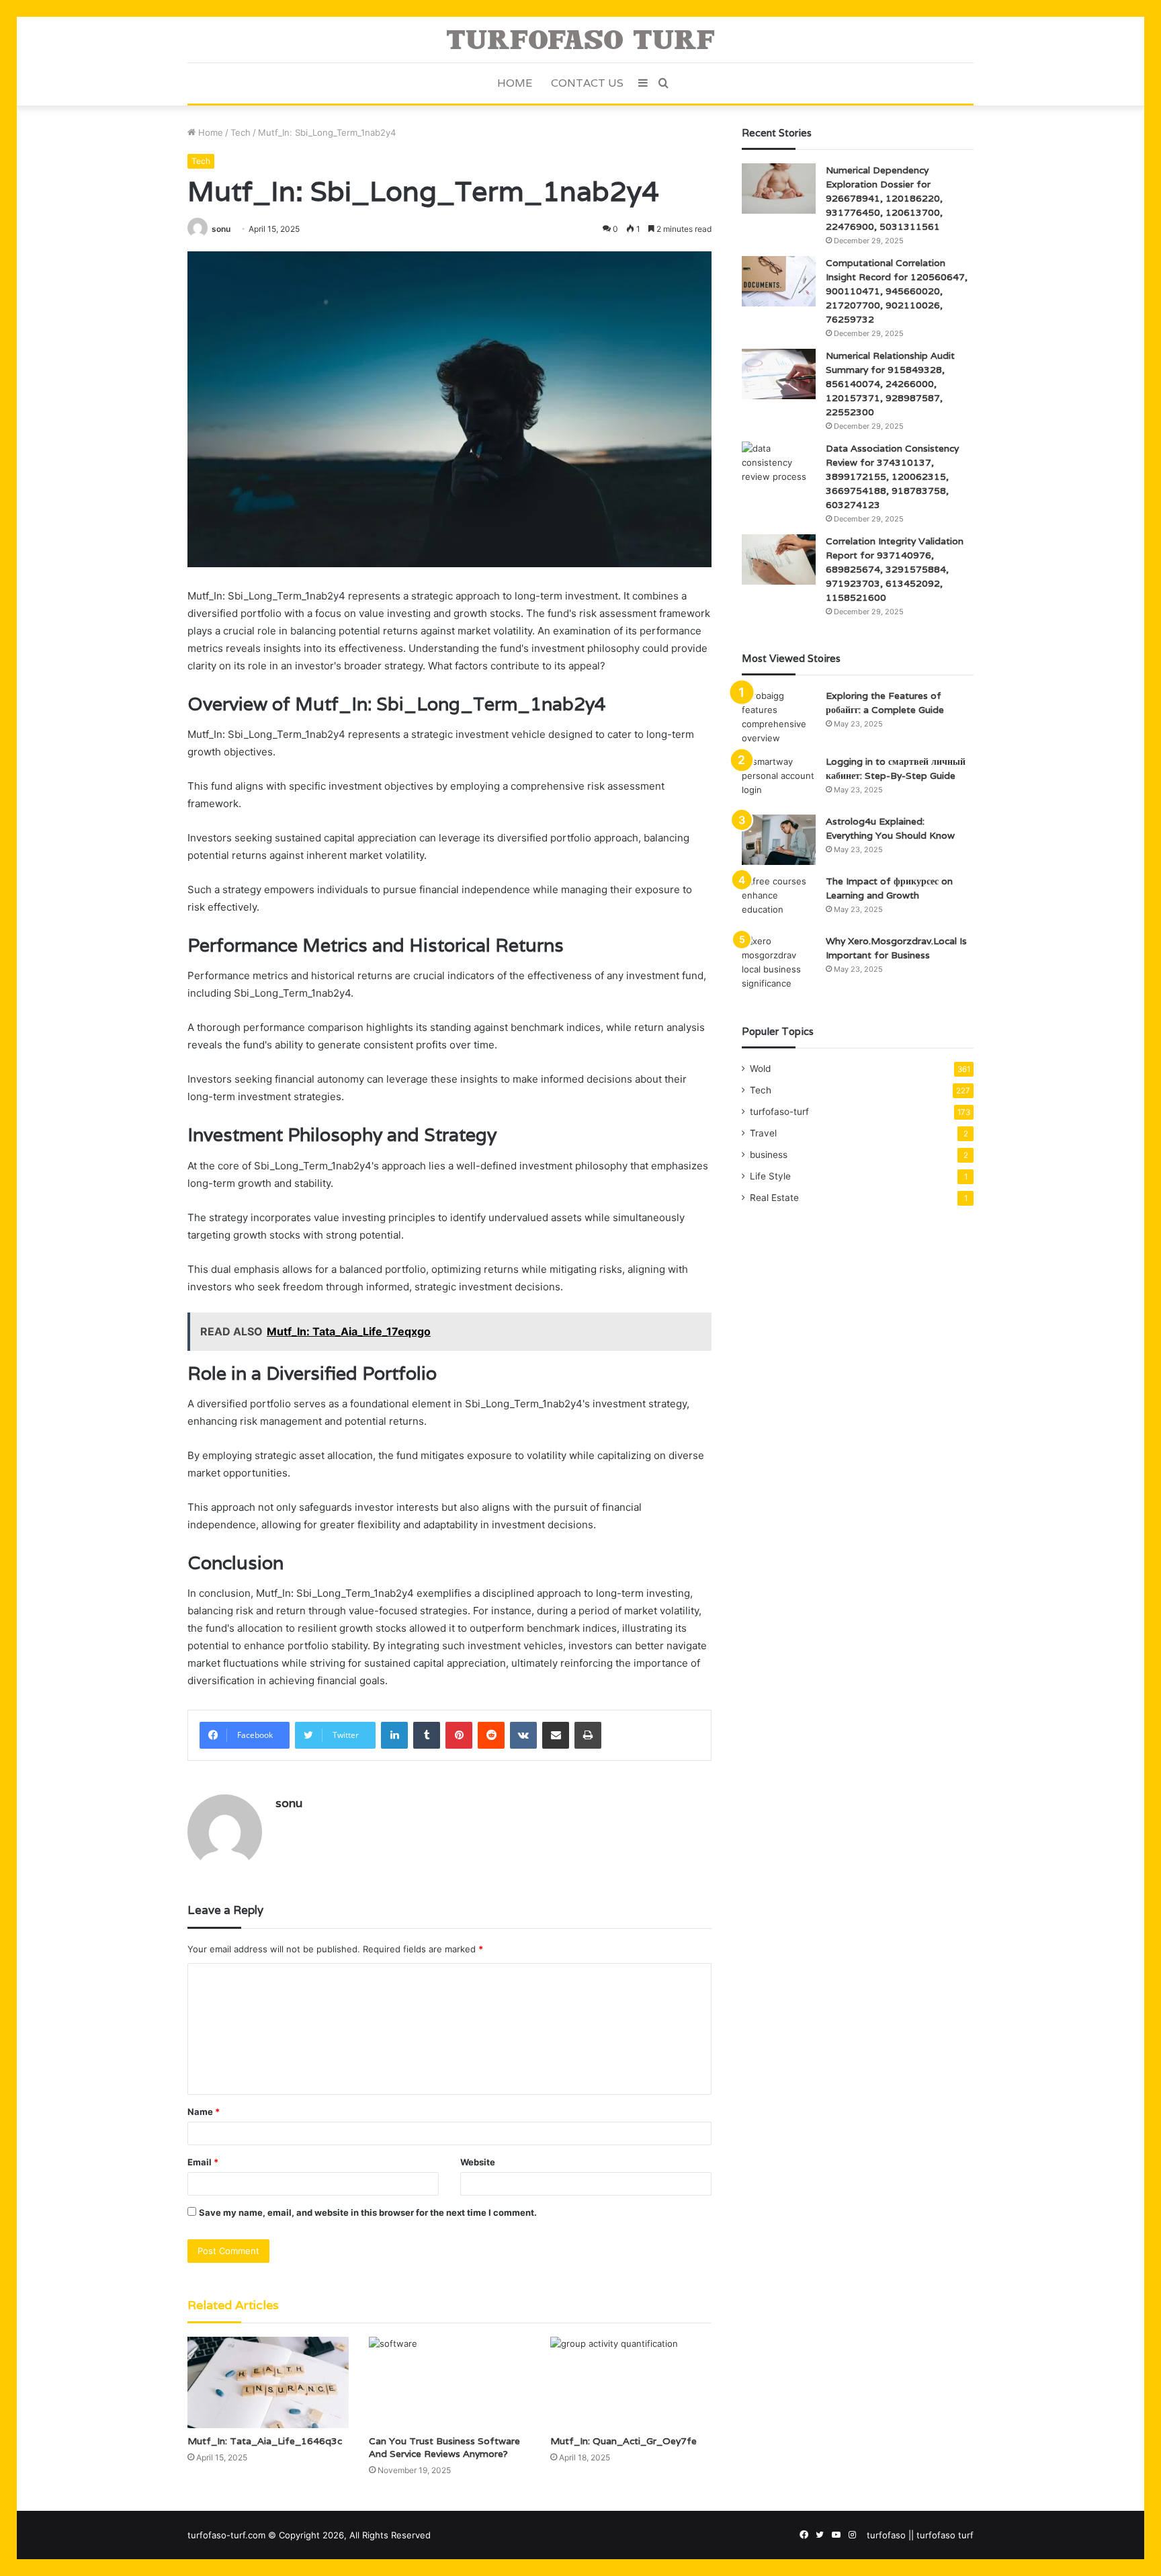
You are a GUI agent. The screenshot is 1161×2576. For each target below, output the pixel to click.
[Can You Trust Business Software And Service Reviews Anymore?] (449, 2382)
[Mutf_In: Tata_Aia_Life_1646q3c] (268, 2382)
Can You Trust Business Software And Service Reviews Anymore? (444, 2447)
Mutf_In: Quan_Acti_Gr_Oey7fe (623, 2441)
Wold (760, 1069)
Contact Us (587, 83)
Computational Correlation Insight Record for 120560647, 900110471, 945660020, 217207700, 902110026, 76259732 (897, 291)
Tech (241, 132)
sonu (221, 229)
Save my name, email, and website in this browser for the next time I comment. (368, 2212)
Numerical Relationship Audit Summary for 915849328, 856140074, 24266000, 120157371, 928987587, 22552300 (890, 384)
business (769, 1155)
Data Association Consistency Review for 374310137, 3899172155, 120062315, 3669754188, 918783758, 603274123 (892, 476)
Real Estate (774, 1198)
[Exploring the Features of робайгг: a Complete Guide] (779, 717)
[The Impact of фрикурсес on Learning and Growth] (779, 900)
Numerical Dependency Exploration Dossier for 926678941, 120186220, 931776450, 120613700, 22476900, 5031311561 (884, 198)
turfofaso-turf (779, 1112)
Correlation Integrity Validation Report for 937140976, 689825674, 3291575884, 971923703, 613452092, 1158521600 (895, 569)
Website (478, 2162)
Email (203, 2162)
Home (515, 83)
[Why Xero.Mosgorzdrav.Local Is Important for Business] (779, 962)
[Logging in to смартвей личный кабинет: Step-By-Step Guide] (779, 780)
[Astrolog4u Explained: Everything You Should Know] (779, 840)
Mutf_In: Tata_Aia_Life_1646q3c (265, 2441)
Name (204, 2112)
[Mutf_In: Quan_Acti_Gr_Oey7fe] (631, 2382)
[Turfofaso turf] (580, 40)
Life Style (770, 1176)
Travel (763, 1133)
